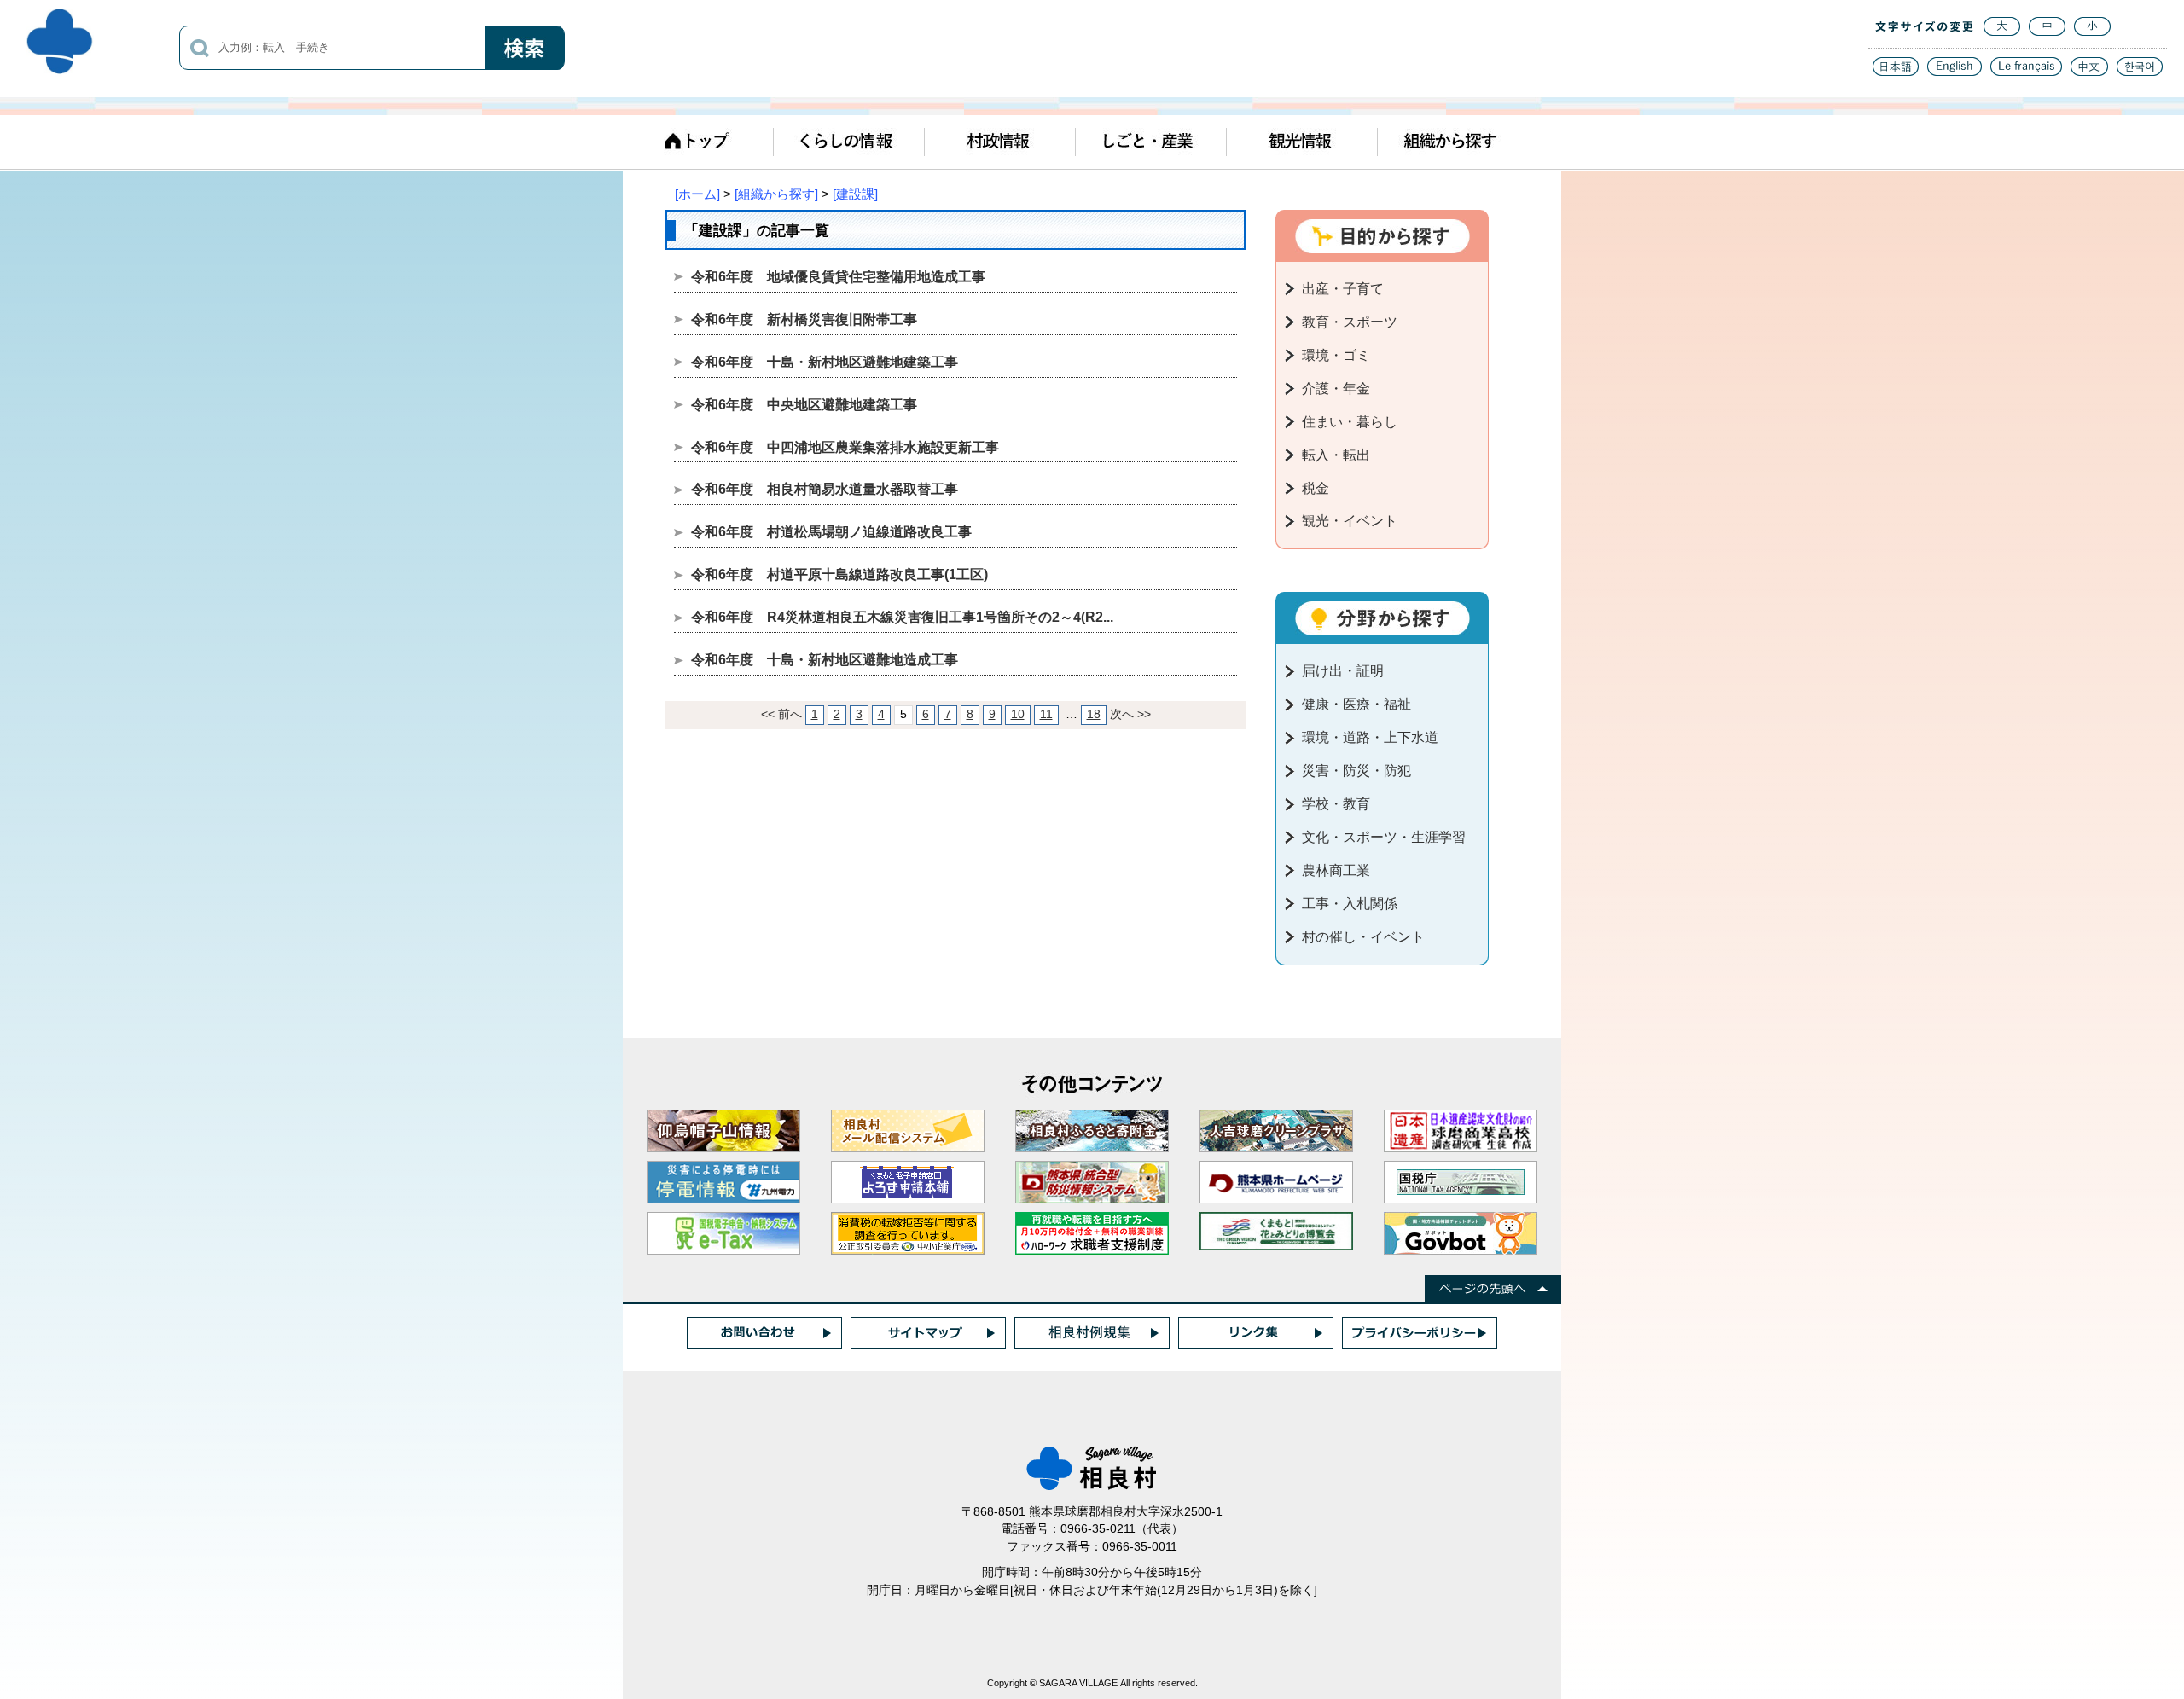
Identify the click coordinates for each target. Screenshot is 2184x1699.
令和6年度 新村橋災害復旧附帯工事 (804, 319)
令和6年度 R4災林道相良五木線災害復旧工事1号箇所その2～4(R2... (902, 617)
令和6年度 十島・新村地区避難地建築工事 (825, 362)
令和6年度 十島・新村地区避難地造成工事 (825, 660)
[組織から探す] (776, 194)
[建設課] (855, 194)
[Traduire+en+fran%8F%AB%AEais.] (2026, 71)
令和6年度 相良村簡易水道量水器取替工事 (825, 489)
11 (1046, 714)
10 (1018, 714)
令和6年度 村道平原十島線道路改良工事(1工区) (839, 574)
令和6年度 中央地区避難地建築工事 (804, 405)
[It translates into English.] (1955, 71)
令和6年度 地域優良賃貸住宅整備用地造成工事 (838, 277)
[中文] (2089, 71)
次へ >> (1130, 714)
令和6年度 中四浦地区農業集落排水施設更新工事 (845, 447)
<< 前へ (781, 714)
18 (1094, 714)
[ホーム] (697, 194)
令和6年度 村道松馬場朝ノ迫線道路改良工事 (831, 532)
